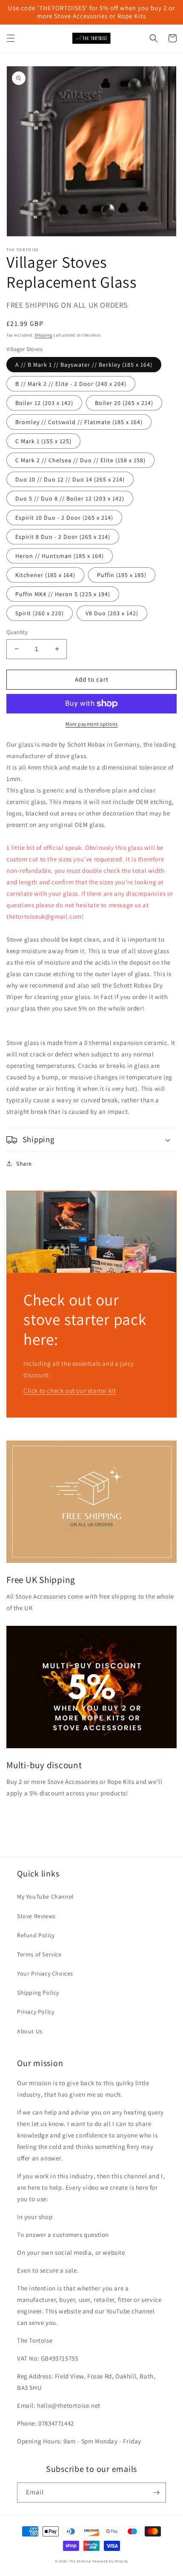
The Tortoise (80, 2561)
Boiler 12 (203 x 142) (44, 403)
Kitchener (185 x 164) (45, 575)
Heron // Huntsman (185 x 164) (60, 556)
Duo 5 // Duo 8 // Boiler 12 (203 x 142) (70, 498)
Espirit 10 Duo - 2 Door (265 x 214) (64, 518)
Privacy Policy (36, 2012)
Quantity (17, 632)
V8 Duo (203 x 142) (112, 613)
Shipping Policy (38, 1993)
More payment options (92, 724)
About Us (30, 2031)
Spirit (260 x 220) (40, 613)
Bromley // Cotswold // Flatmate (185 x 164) (79, 422)
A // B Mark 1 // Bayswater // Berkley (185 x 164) (84, 365)
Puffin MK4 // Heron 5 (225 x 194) (63, 594)
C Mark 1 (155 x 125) (43, 441)
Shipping (43, 335)
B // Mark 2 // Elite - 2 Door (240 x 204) (71, 384)
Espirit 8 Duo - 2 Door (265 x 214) (63, 537)
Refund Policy (36, 1935)
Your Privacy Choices (45, 1973)
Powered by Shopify (110, 2561)
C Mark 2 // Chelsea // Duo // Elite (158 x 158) (80, 460)
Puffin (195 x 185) (122, 575)
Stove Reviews (36, 1916)
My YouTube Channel (46, 1897)
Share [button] (24, 1163)
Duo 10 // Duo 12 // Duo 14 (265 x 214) (70, 479)
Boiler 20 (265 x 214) (124, 403)
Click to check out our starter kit (70, 1391)
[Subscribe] (156, 2492)
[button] (11, 38)
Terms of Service (39, 1954)
